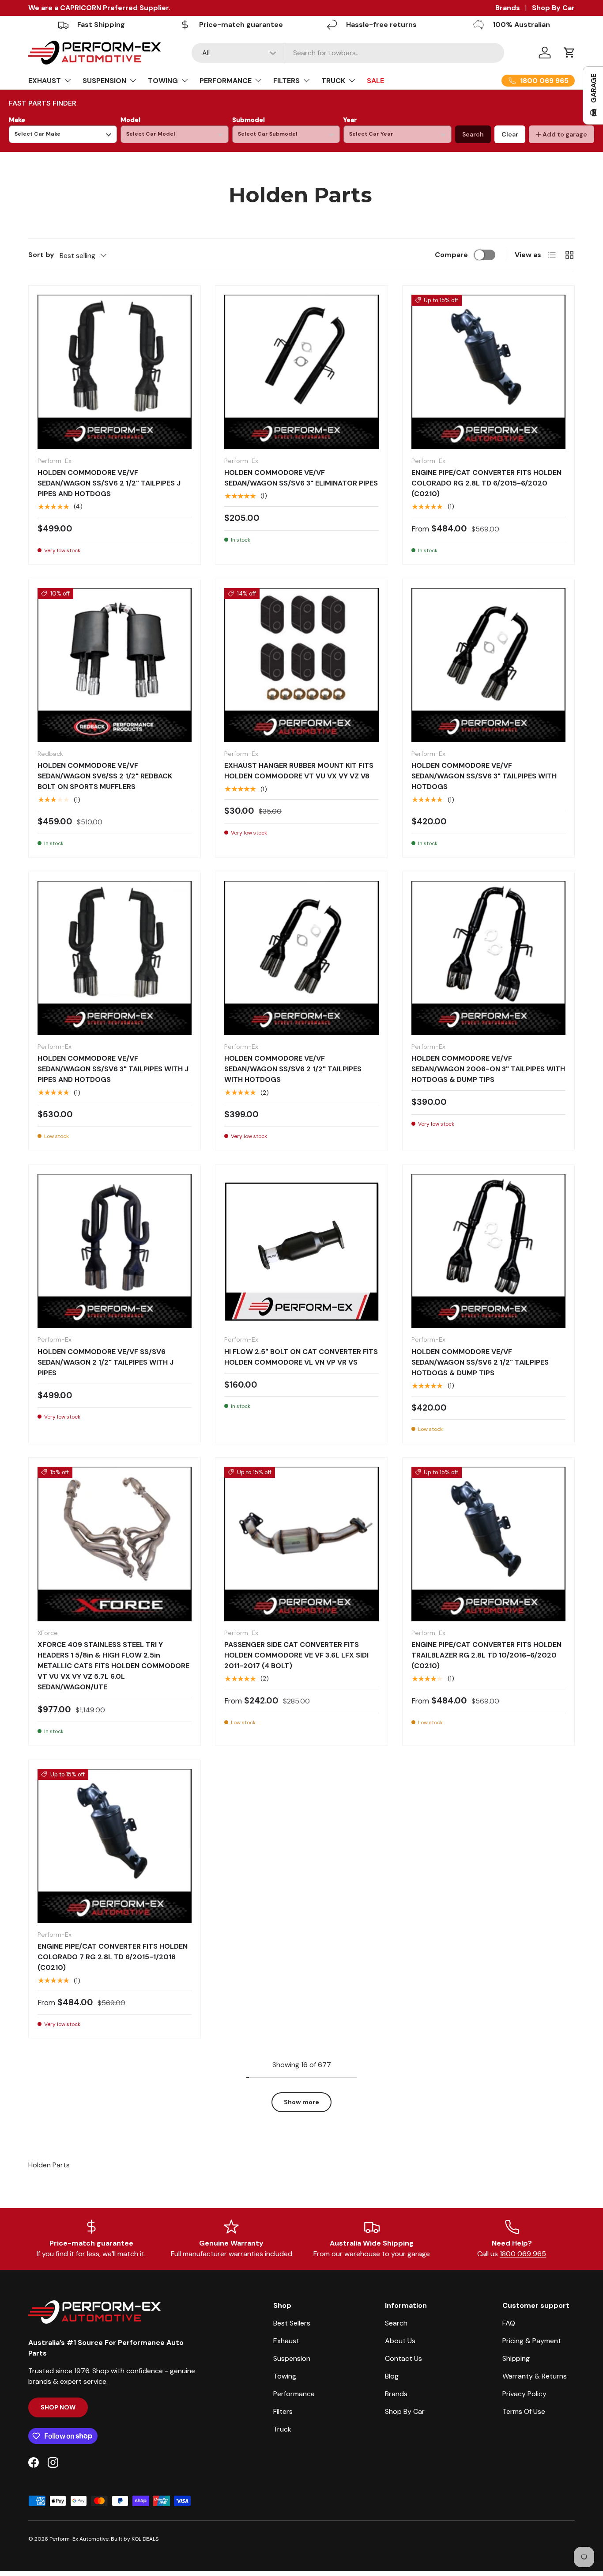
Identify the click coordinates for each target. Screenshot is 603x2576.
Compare (451, 255)
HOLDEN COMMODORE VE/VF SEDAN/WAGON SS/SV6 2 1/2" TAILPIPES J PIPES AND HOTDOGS (109, 483)
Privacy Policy (524, 2394)
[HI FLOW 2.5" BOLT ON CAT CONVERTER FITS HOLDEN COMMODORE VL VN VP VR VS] (301, 1251)
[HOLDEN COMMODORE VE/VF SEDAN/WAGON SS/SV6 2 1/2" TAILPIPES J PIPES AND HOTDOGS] (115, 372)
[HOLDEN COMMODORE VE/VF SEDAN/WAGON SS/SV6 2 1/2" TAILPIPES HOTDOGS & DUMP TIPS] (488, 1251)
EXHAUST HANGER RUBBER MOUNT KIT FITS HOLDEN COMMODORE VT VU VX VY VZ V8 (299, 771)
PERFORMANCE (226, 81)
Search (473, 134)
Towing (285, 2376)
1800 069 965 (523, 2254)
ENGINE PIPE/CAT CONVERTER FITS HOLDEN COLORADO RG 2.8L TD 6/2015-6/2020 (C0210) (486, 483)
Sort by (41, 255)
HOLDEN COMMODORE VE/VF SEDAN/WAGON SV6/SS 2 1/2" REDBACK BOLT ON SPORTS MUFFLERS (105, 776)
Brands (508, 8)
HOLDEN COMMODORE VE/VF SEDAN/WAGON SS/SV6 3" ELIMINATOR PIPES (301, 478)
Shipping (516, 2358)
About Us (400, 2341)
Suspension (292, 2358)
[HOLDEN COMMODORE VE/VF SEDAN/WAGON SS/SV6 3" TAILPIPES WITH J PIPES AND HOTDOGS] (115, 958)
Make (17, 120)
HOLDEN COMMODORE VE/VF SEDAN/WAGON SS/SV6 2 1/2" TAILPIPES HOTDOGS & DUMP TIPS (480, 1362)
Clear (510, 134)
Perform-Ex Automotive (79, 2539)
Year (350, 120)
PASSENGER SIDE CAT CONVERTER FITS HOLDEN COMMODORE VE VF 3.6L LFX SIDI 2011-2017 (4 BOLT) (296, 1655)
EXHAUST (45, 81)
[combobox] (348, 53)
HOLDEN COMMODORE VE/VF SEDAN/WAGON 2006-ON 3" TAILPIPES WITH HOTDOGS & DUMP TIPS (488, 1069)
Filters (283, 2411)
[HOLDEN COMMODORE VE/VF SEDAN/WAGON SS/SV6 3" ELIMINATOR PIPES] (301, 372)
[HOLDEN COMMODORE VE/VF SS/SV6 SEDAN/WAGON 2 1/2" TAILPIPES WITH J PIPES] (115, 1251)
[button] (569, 53)
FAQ (509, 2323)
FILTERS (286, 81)
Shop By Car (553, 8)
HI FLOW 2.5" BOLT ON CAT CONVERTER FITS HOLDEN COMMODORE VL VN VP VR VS (301, 1357)
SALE (375, 81)
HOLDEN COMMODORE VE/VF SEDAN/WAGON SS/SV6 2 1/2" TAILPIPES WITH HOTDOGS (293, 1069)
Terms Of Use (524, 2411)
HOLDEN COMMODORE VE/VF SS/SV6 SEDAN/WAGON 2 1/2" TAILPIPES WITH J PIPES (106, 1362)
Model (130, 120)
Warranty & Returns (535, 2376)
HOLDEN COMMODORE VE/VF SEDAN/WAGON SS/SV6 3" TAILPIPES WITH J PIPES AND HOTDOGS (113, 1069)
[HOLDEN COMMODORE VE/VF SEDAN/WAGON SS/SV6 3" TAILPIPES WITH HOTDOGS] (488, 665)
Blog (392, 2376)
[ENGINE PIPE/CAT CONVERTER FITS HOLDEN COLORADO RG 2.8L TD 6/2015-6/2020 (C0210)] (488, 372)
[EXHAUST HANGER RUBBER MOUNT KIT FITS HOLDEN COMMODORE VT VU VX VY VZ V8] (301, 665)
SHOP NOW (58, 2407)
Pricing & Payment (532, 2341)
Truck (282, 2429)
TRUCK (333, 81)
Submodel (249, 120)
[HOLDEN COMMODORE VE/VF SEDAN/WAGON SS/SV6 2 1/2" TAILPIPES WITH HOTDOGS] (301, 958)
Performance (294, 2394)
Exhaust (286, 2341)
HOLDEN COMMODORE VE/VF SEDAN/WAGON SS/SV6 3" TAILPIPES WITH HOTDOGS (484, 776)
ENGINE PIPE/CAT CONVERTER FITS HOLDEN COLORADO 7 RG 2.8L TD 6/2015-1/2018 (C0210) (113, 1957)
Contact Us (403, 2358)
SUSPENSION (104, 81)
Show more (301, 2102)
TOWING (163, 81)
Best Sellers (292, 2323)
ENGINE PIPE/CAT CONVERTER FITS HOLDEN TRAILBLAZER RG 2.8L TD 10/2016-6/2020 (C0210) (486, 1655)
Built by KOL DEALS (135, 2539)
